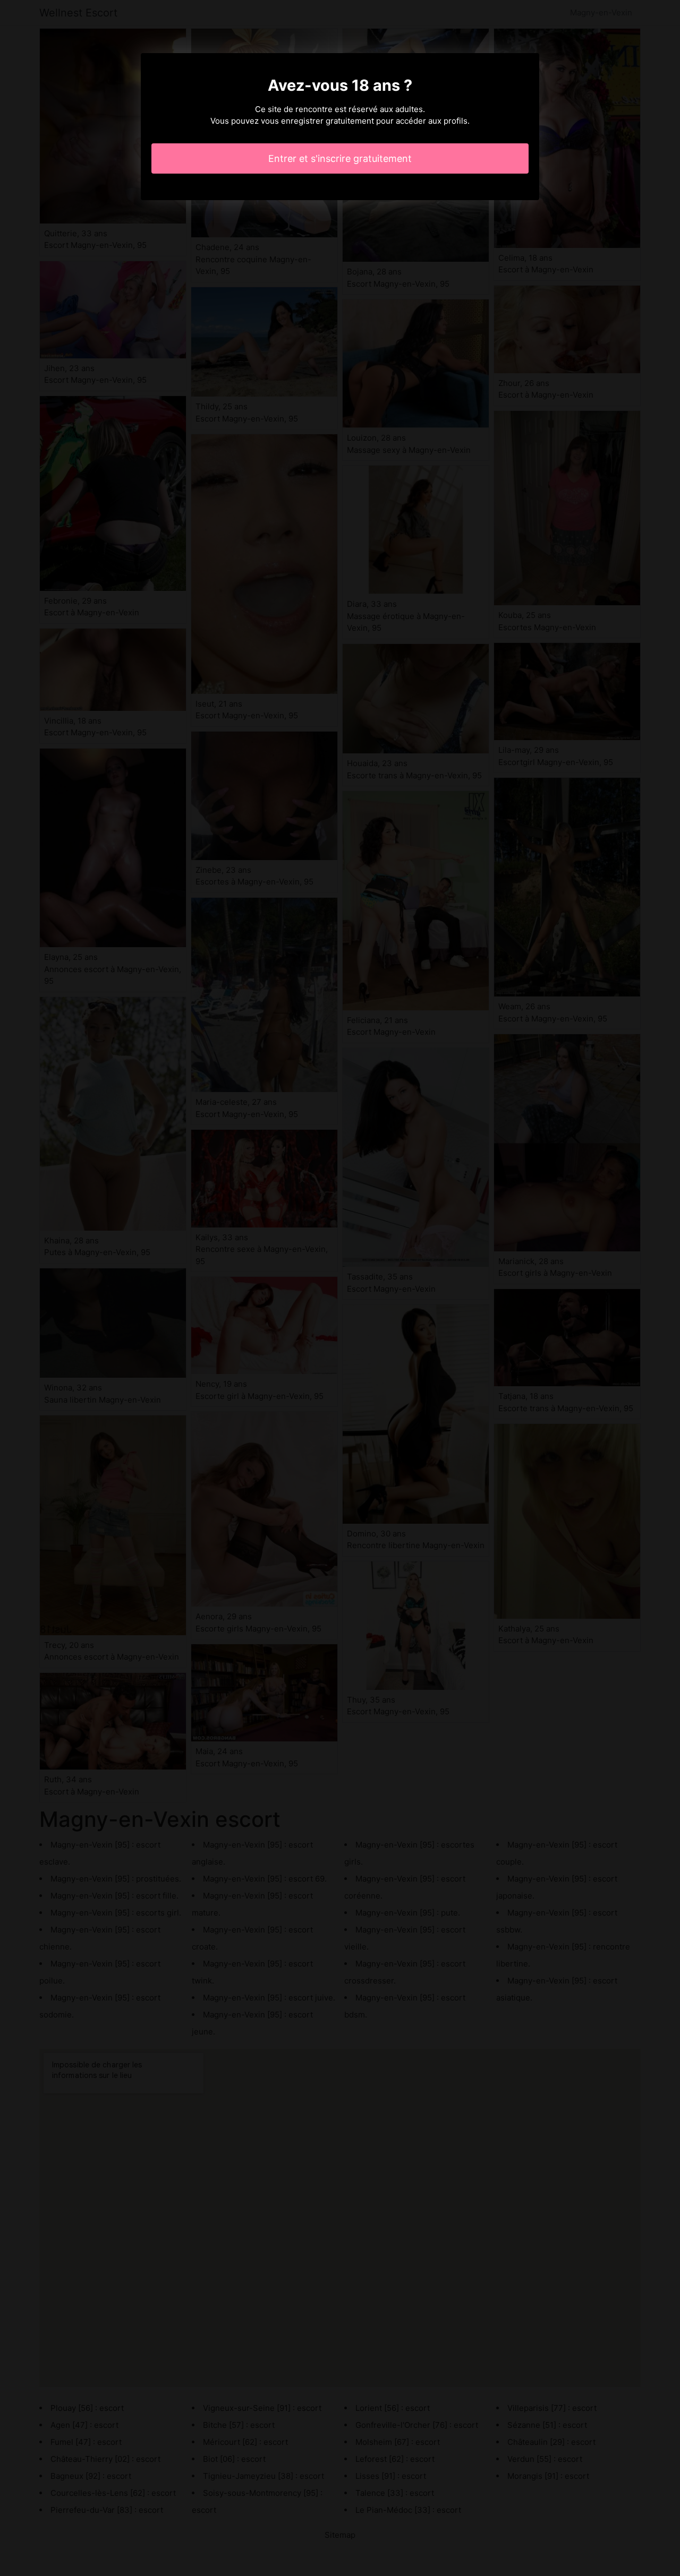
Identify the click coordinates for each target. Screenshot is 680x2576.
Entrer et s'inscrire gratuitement (340, 158)
